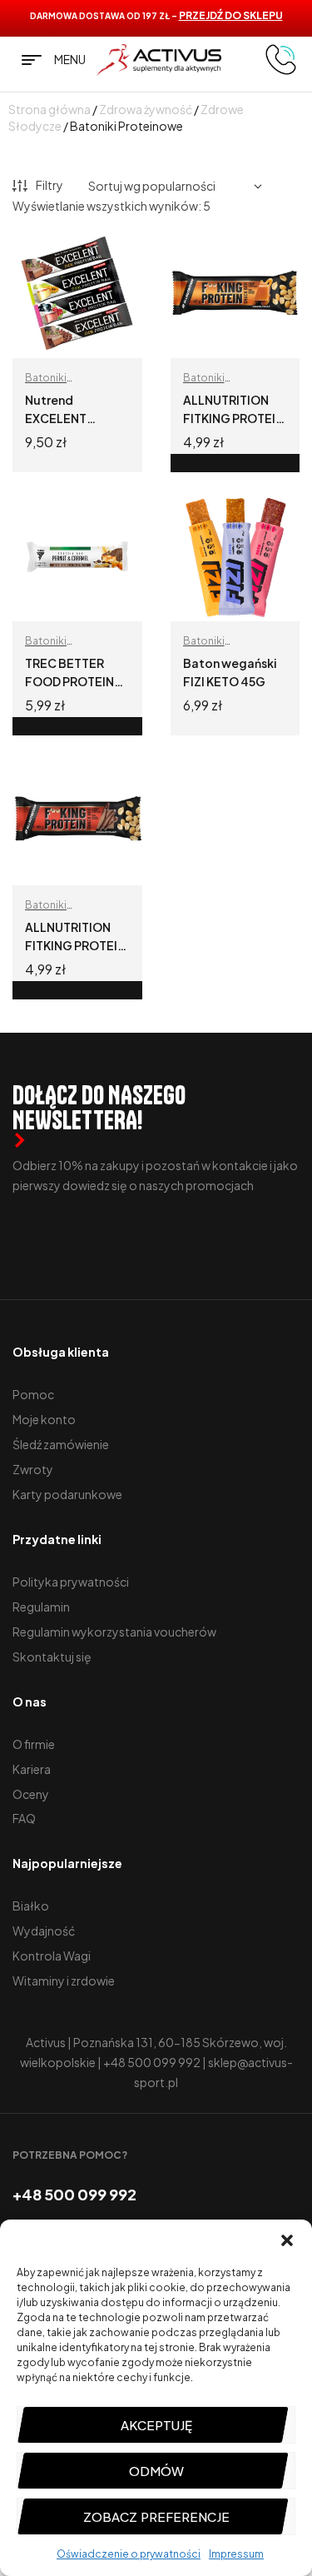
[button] (287, 2240)
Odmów (156, 2471)
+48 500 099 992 (152, 2062)
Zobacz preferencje (156, 2516)
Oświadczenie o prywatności (129, 2554)
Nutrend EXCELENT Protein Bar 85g (69, 418)
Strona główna (50, 109)
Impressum (236, 2554)
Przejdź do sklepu (231, 15)
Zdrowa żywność (146, 109)
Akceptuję (156, 2425)
